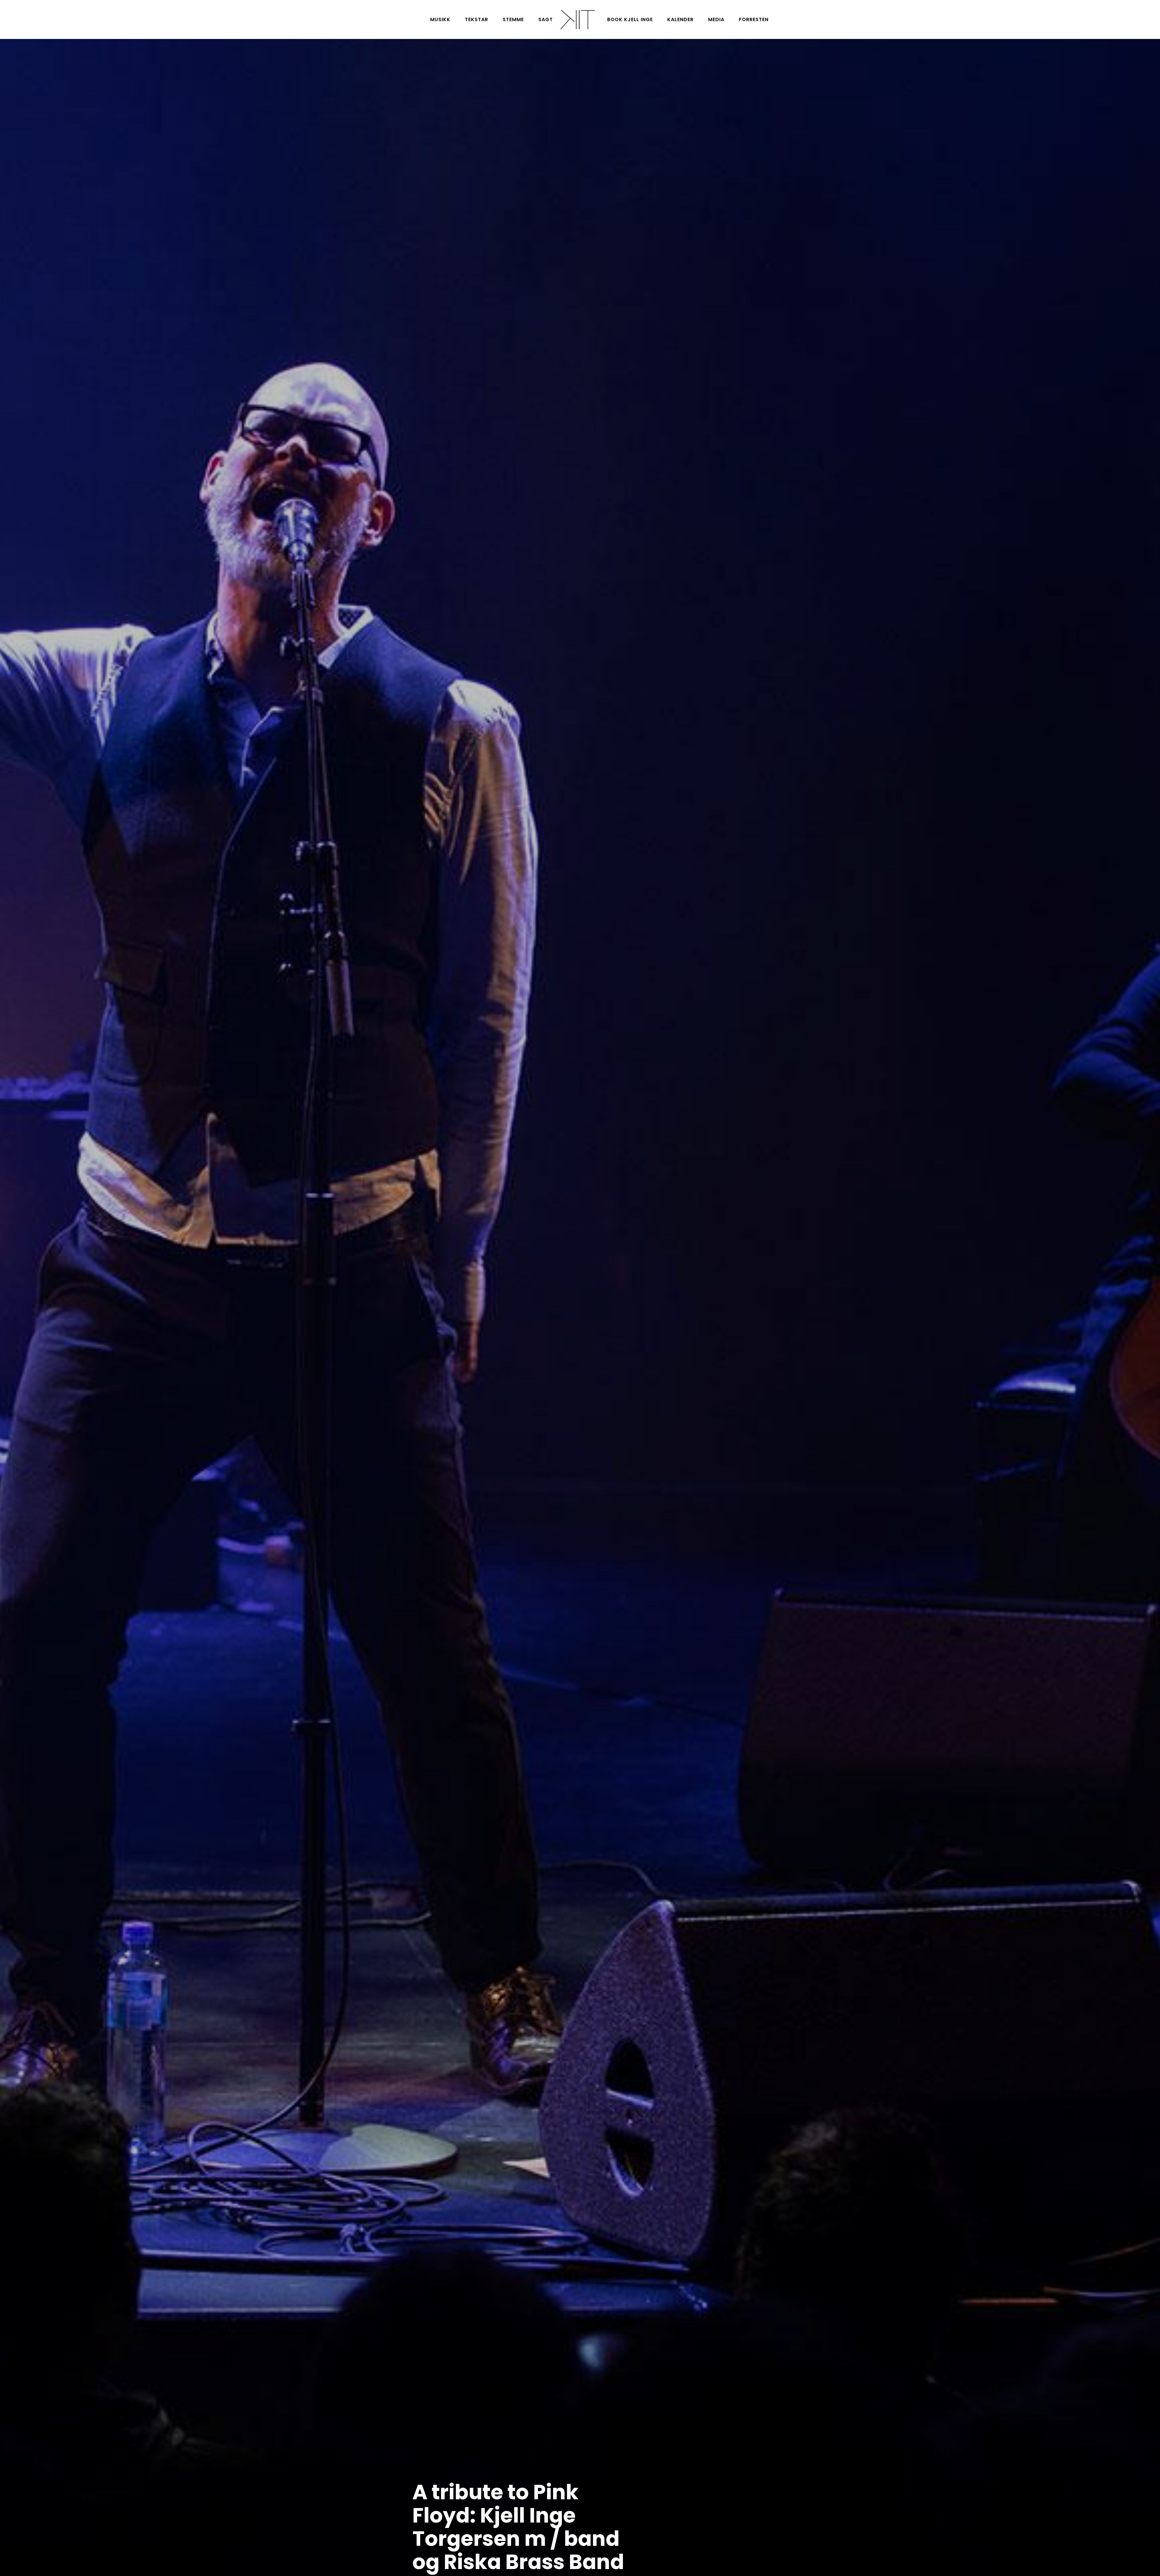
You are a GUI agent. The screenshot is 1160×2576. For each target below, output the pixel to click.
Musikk (440, 19)
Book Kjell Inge (630, 19)
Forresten (754, 19)
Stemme (513, 19)
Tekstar (477, 19)
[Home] (577, 19)
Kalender (680, 19)
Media (716, 19)
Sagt (546, 19)
